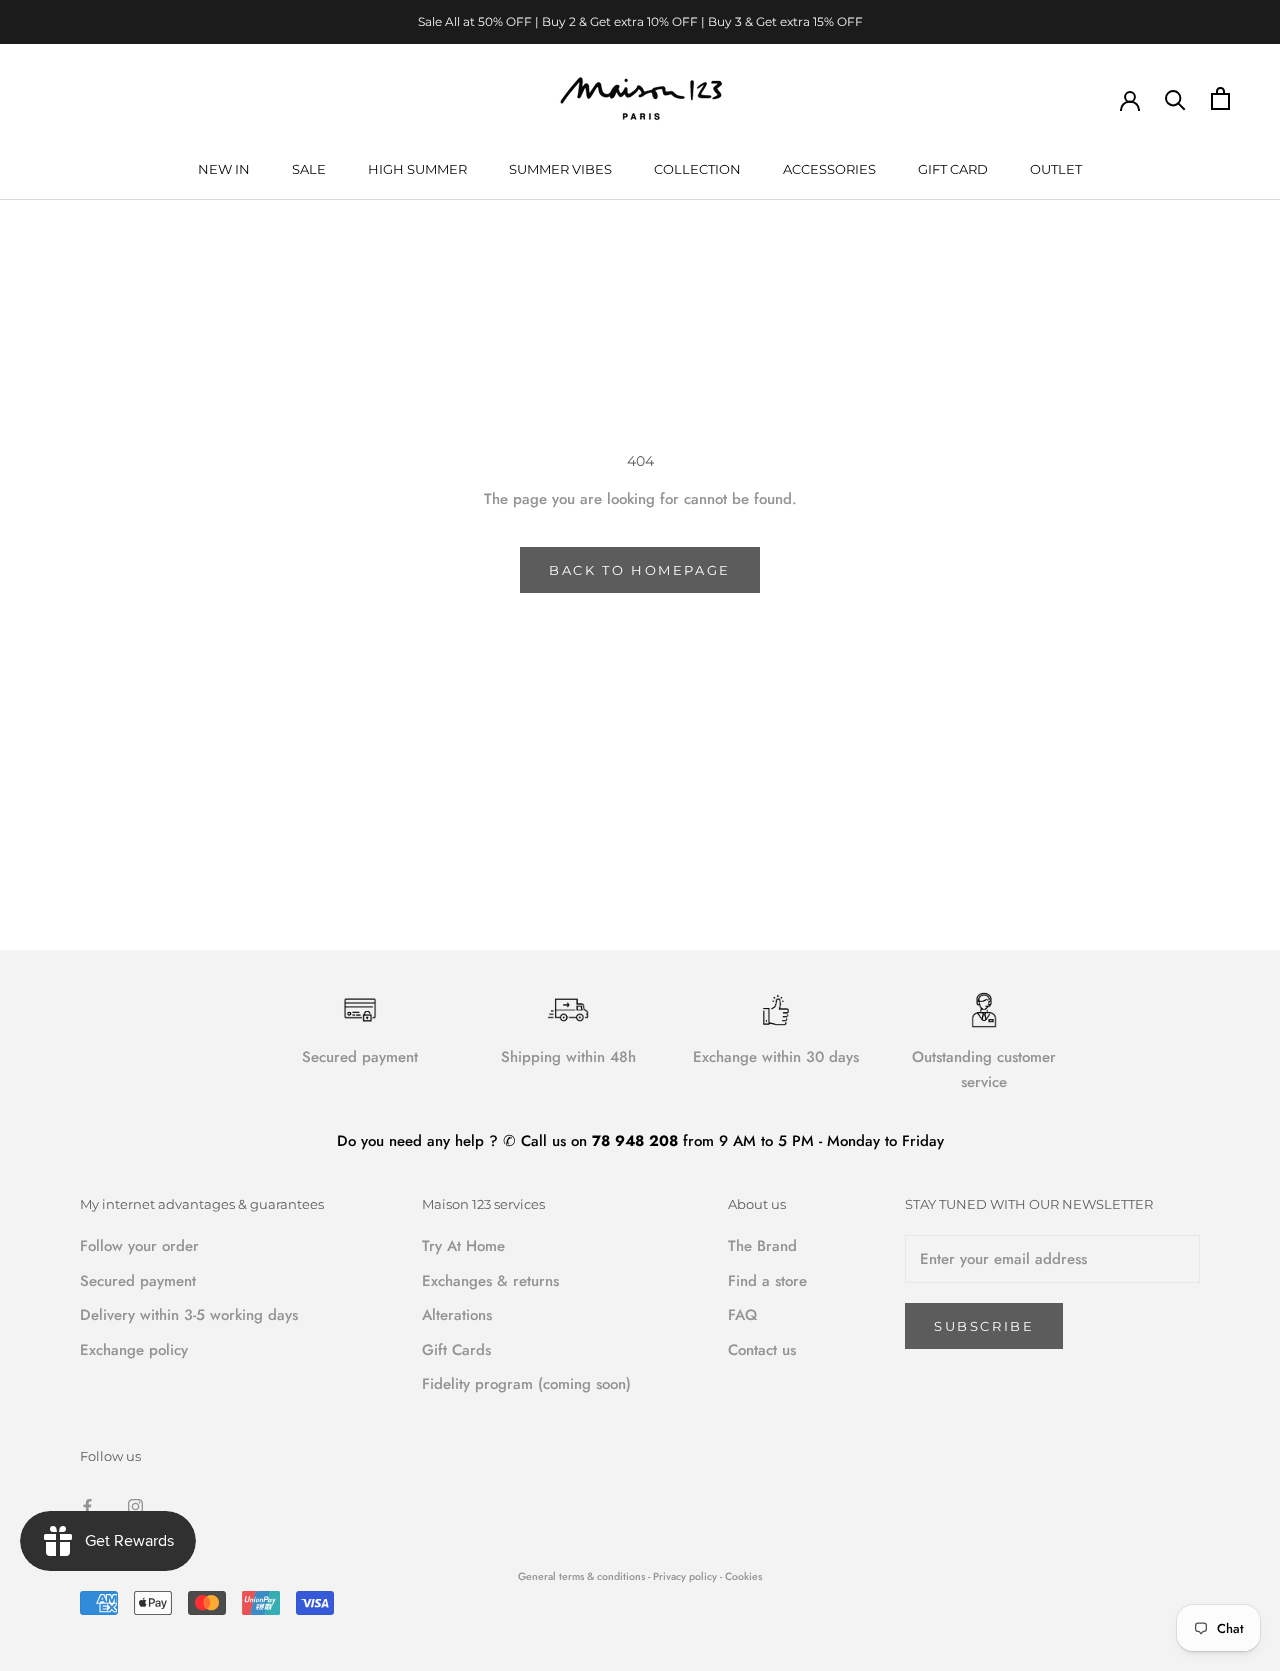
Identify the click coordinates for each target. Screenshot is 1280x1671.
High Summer (417, 169)
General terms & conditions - (584, 1576)
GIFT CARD (953, 169)
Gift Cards (456, 1350)
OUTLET (1056, 169)
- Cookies (741, 1576)
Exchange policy (134, 1350)
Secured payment (138, 1281)
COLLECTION (697, 169)
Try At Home (463, 1246)
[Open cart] (1220, 98)
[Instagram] (135, 1505)
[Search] (1175, 98)
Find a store (767, 1281)
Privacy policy (686, 1576)
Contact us (762, 1350)
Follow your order (139, 1246)
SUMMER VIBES (560, 169)
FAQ (742, 1315)
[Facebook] (87, 1505)
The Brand (762, 1246)
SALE (309, 169)
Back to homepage (640, 570)
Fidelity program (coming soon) (526, 1384)
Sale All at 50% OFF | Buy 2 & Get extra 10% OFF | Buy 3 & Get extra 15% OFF (640, 21)
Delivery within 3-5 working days (189, 1315)
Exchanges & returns (490, 1281)
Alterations (457, 1315)
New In (224, 169)
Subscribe (984, 1326)
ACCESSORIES (829, 169)
